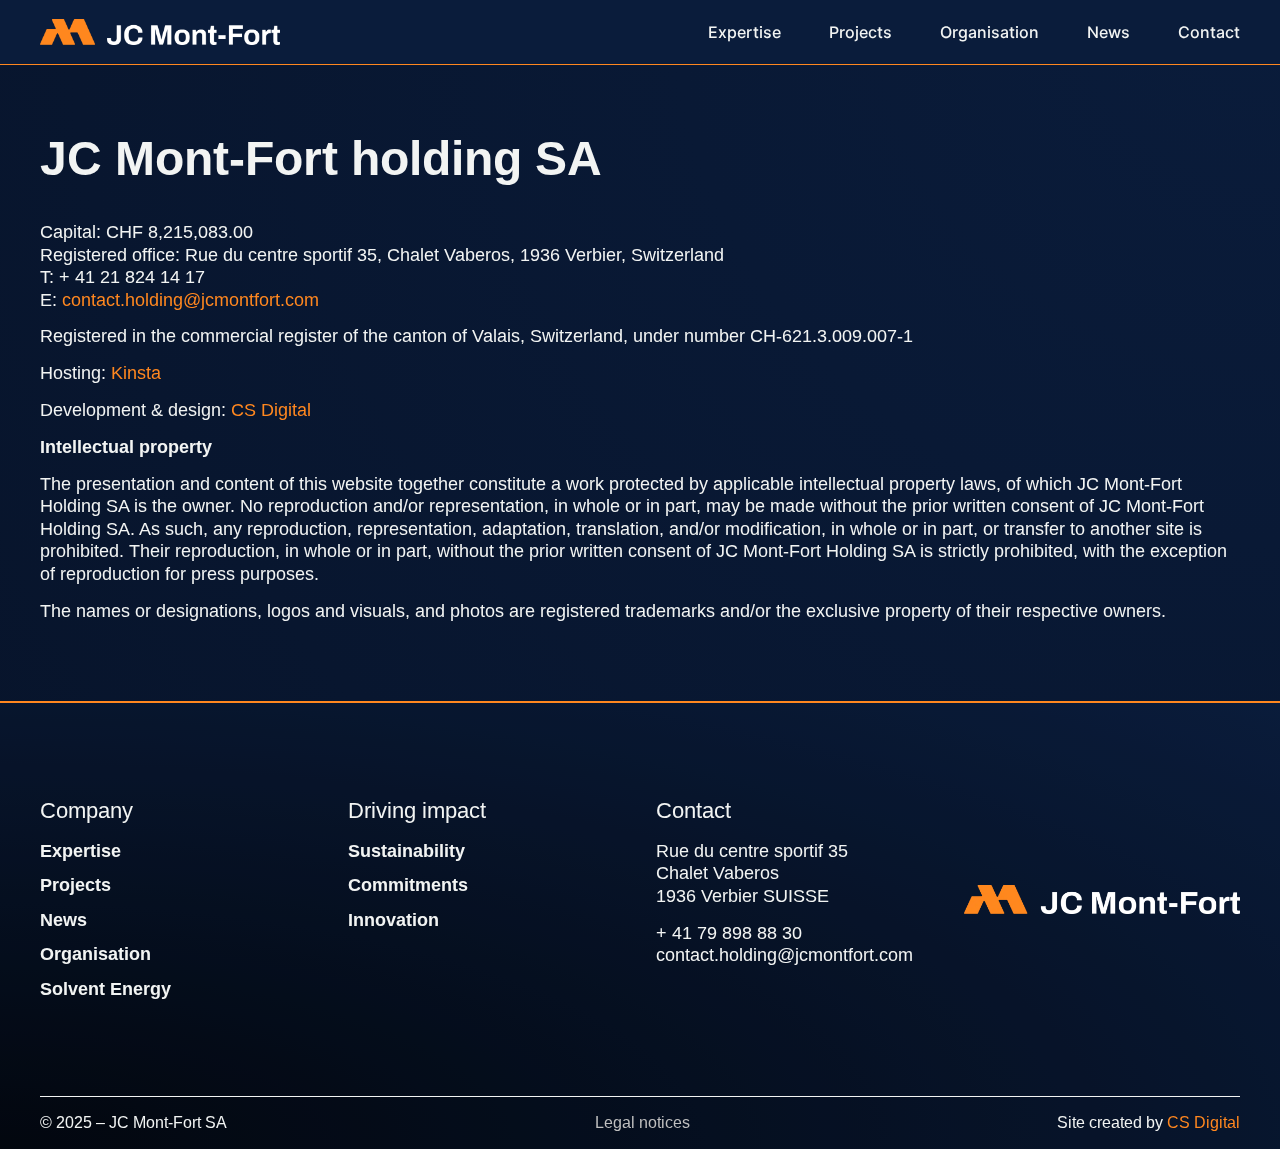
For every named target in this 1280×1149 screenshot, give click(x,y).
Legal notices (642, 1122)
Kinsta (136, 373)
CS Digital (271, 410)
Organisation (95, 954)
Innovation (393, 920)
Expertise (80, 851)
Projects (75, 885)
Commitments (408, 885)
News (63, 920)
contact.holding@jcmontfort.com (190, 300)
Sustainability (406, 851)
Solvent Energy (105, 989)
